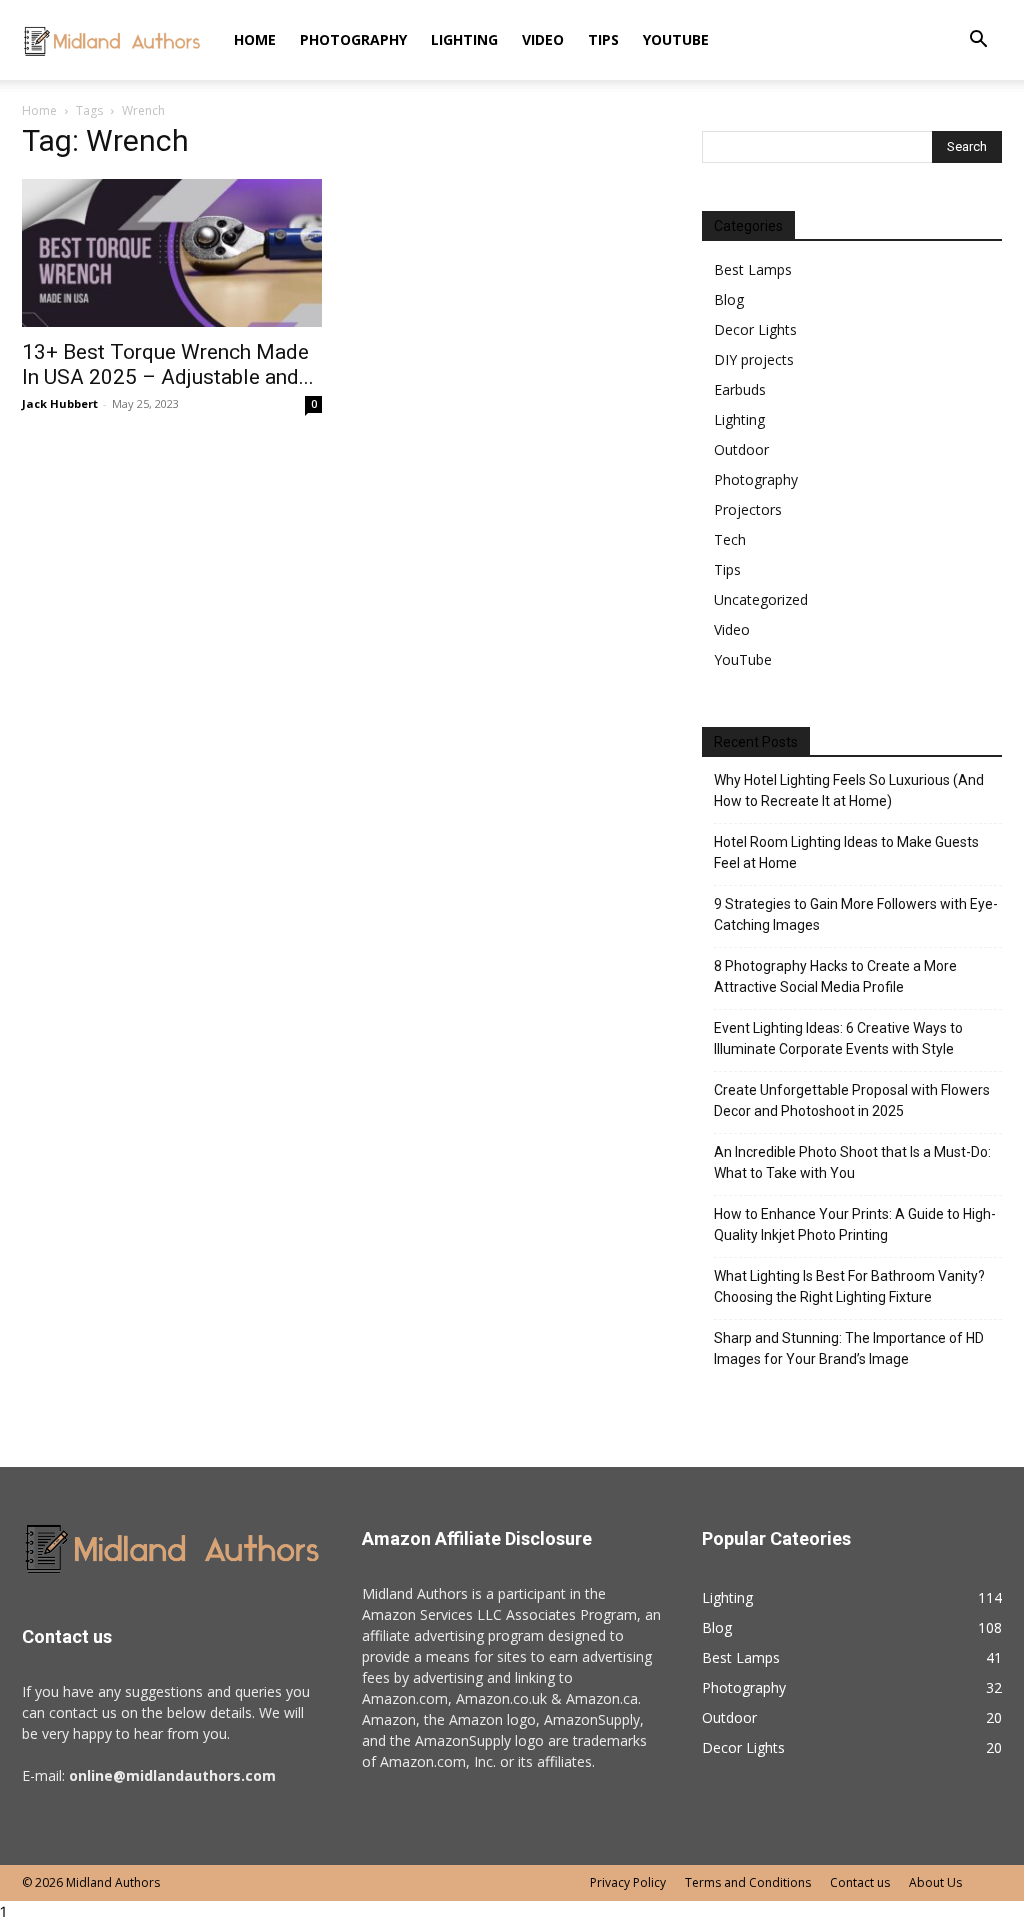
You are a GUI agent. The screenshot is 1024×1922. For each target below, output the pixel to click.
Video (543, 39)
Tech (730, 539)
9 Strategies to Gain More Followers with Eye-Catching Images (856, 914)
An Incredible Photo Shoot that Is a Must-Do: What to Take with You (852, 1162)
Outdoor (741, 449)
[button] (978, 41)
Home (255, 39)
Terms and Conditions (748, 1882)
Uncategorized (761, 599)
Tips (603, 39)
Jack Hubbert (60, 403)
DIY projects (754, 359)
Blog (729, 299)
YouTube (676, 39)
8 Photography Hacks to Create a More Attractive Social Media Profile (835, 976)
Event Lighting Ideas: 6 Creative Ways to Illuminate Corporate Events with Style (838, 1038)
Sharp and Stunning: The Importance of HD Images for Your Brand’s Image (849, 1348)
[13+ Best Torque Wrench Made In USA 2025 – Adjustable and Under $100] (172, 253)
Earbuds (740, 389)
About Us (935, 1882)
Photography (353, 39)
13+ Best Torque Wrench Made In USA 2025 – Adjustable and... (168, 364)
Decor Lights (755, 329)
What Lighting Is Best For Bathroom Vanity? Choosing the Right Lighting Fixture (849, 1286)
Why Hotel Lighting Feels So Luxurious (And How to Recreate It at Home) (849, 790)
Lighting (464, 39)
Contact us (860, 1882)
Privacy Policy (628, 1882)
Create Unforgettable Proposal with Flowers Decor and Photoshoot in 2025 (852, 1100)
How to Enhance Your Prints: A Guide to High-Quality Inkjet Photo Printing (855, 1224)
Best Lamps (753, 269)
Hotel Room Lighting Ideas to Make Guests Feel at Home (846, 852)
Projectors (748, 509)
